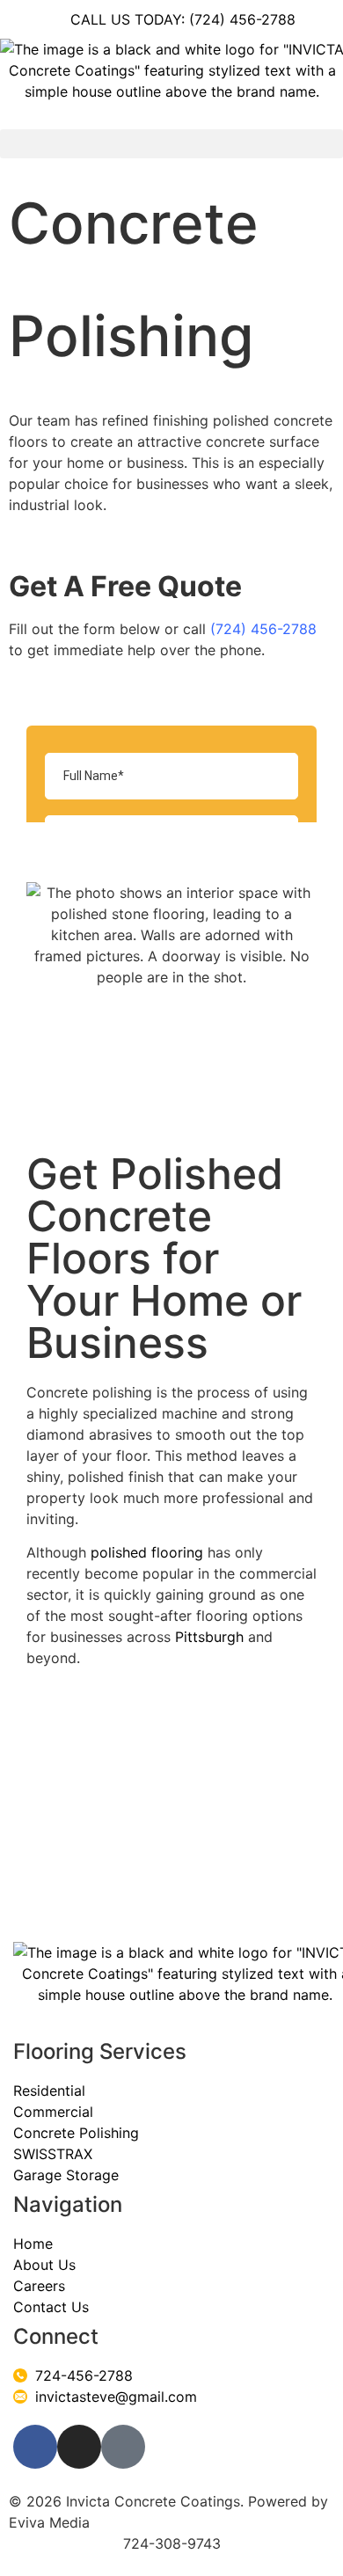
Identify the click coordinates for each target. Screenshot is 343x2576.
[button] (171, 144)
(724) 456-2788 (263, 629)
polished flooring (147, 1552)
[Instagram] (79, 2447)
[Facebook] (35, 2447)
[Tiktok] (123, 2447)
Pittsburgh (209, 1637)
